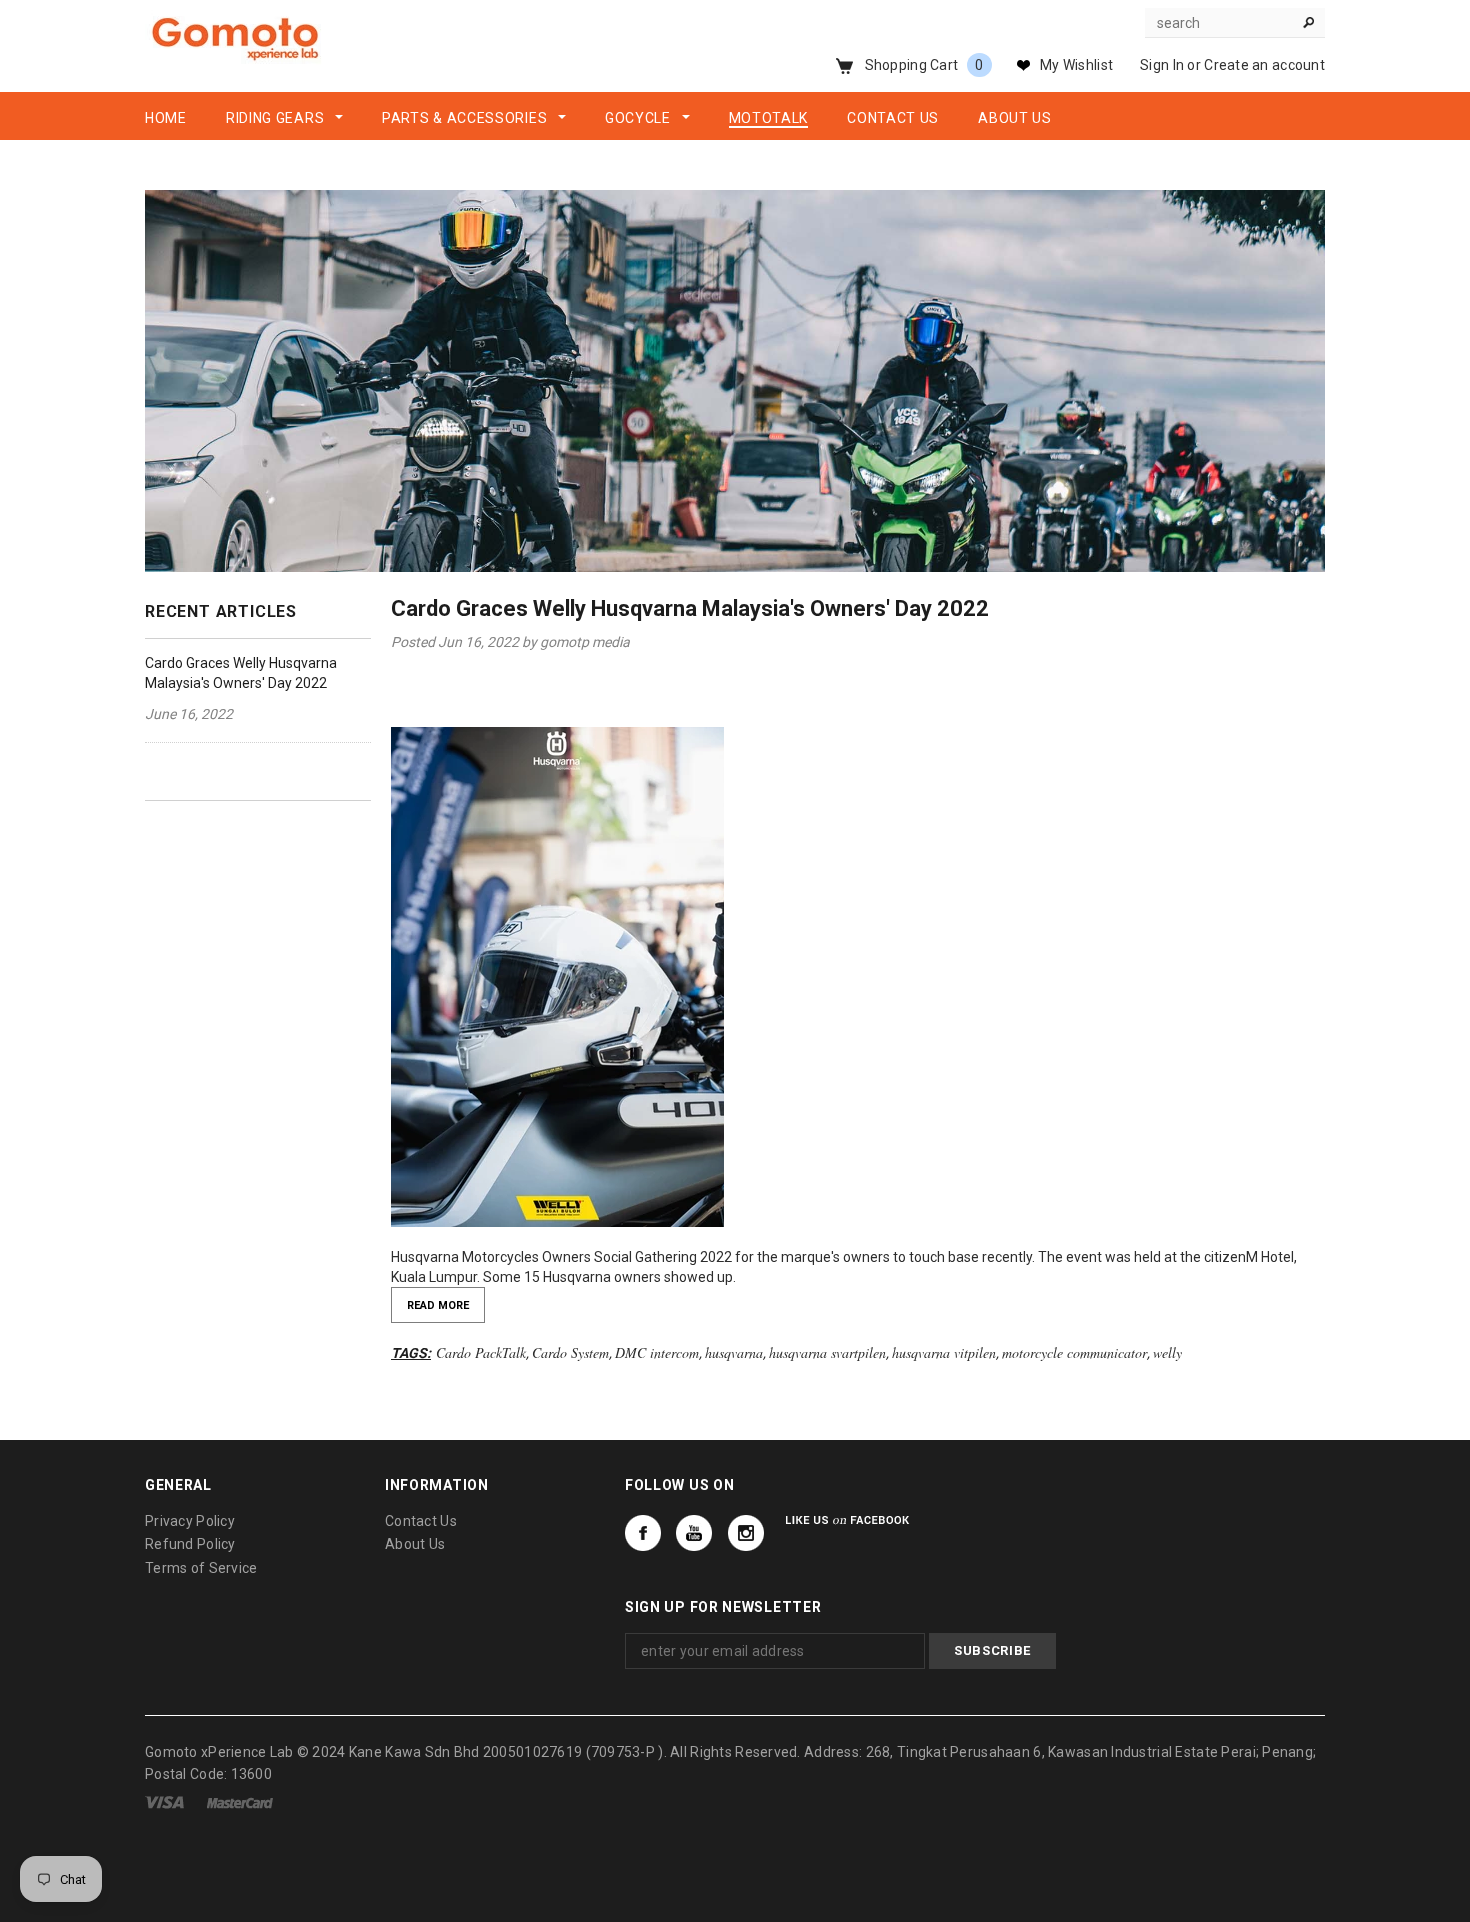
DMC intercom (657, 1352)
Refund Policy (190, 1544)
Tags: (411, 1353)
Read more (438, 1305)
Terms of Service (201, 1568)
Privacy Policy (190, 1521)
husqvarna (734, 1352)
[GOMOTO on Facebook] (643, 1533)
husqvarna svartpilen (827, 1352)
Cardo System (570, 1352)
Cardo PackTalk (481, 1352)
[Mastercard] (240, 1802)
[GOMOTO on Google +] (694, 1533)
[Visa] (164, 1802)
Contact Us (421, 1521)
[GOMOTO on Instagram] (746, 1533)
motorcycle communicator (1074, 1352)
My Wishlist (1076, 65)
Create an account (1264, 65)
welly (1167, 1352)
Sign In (1162, 65)
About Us (415, 1544)
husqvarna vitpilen (944, 1352)
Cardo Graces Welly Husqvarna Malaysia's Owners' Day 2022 (690, 608)
